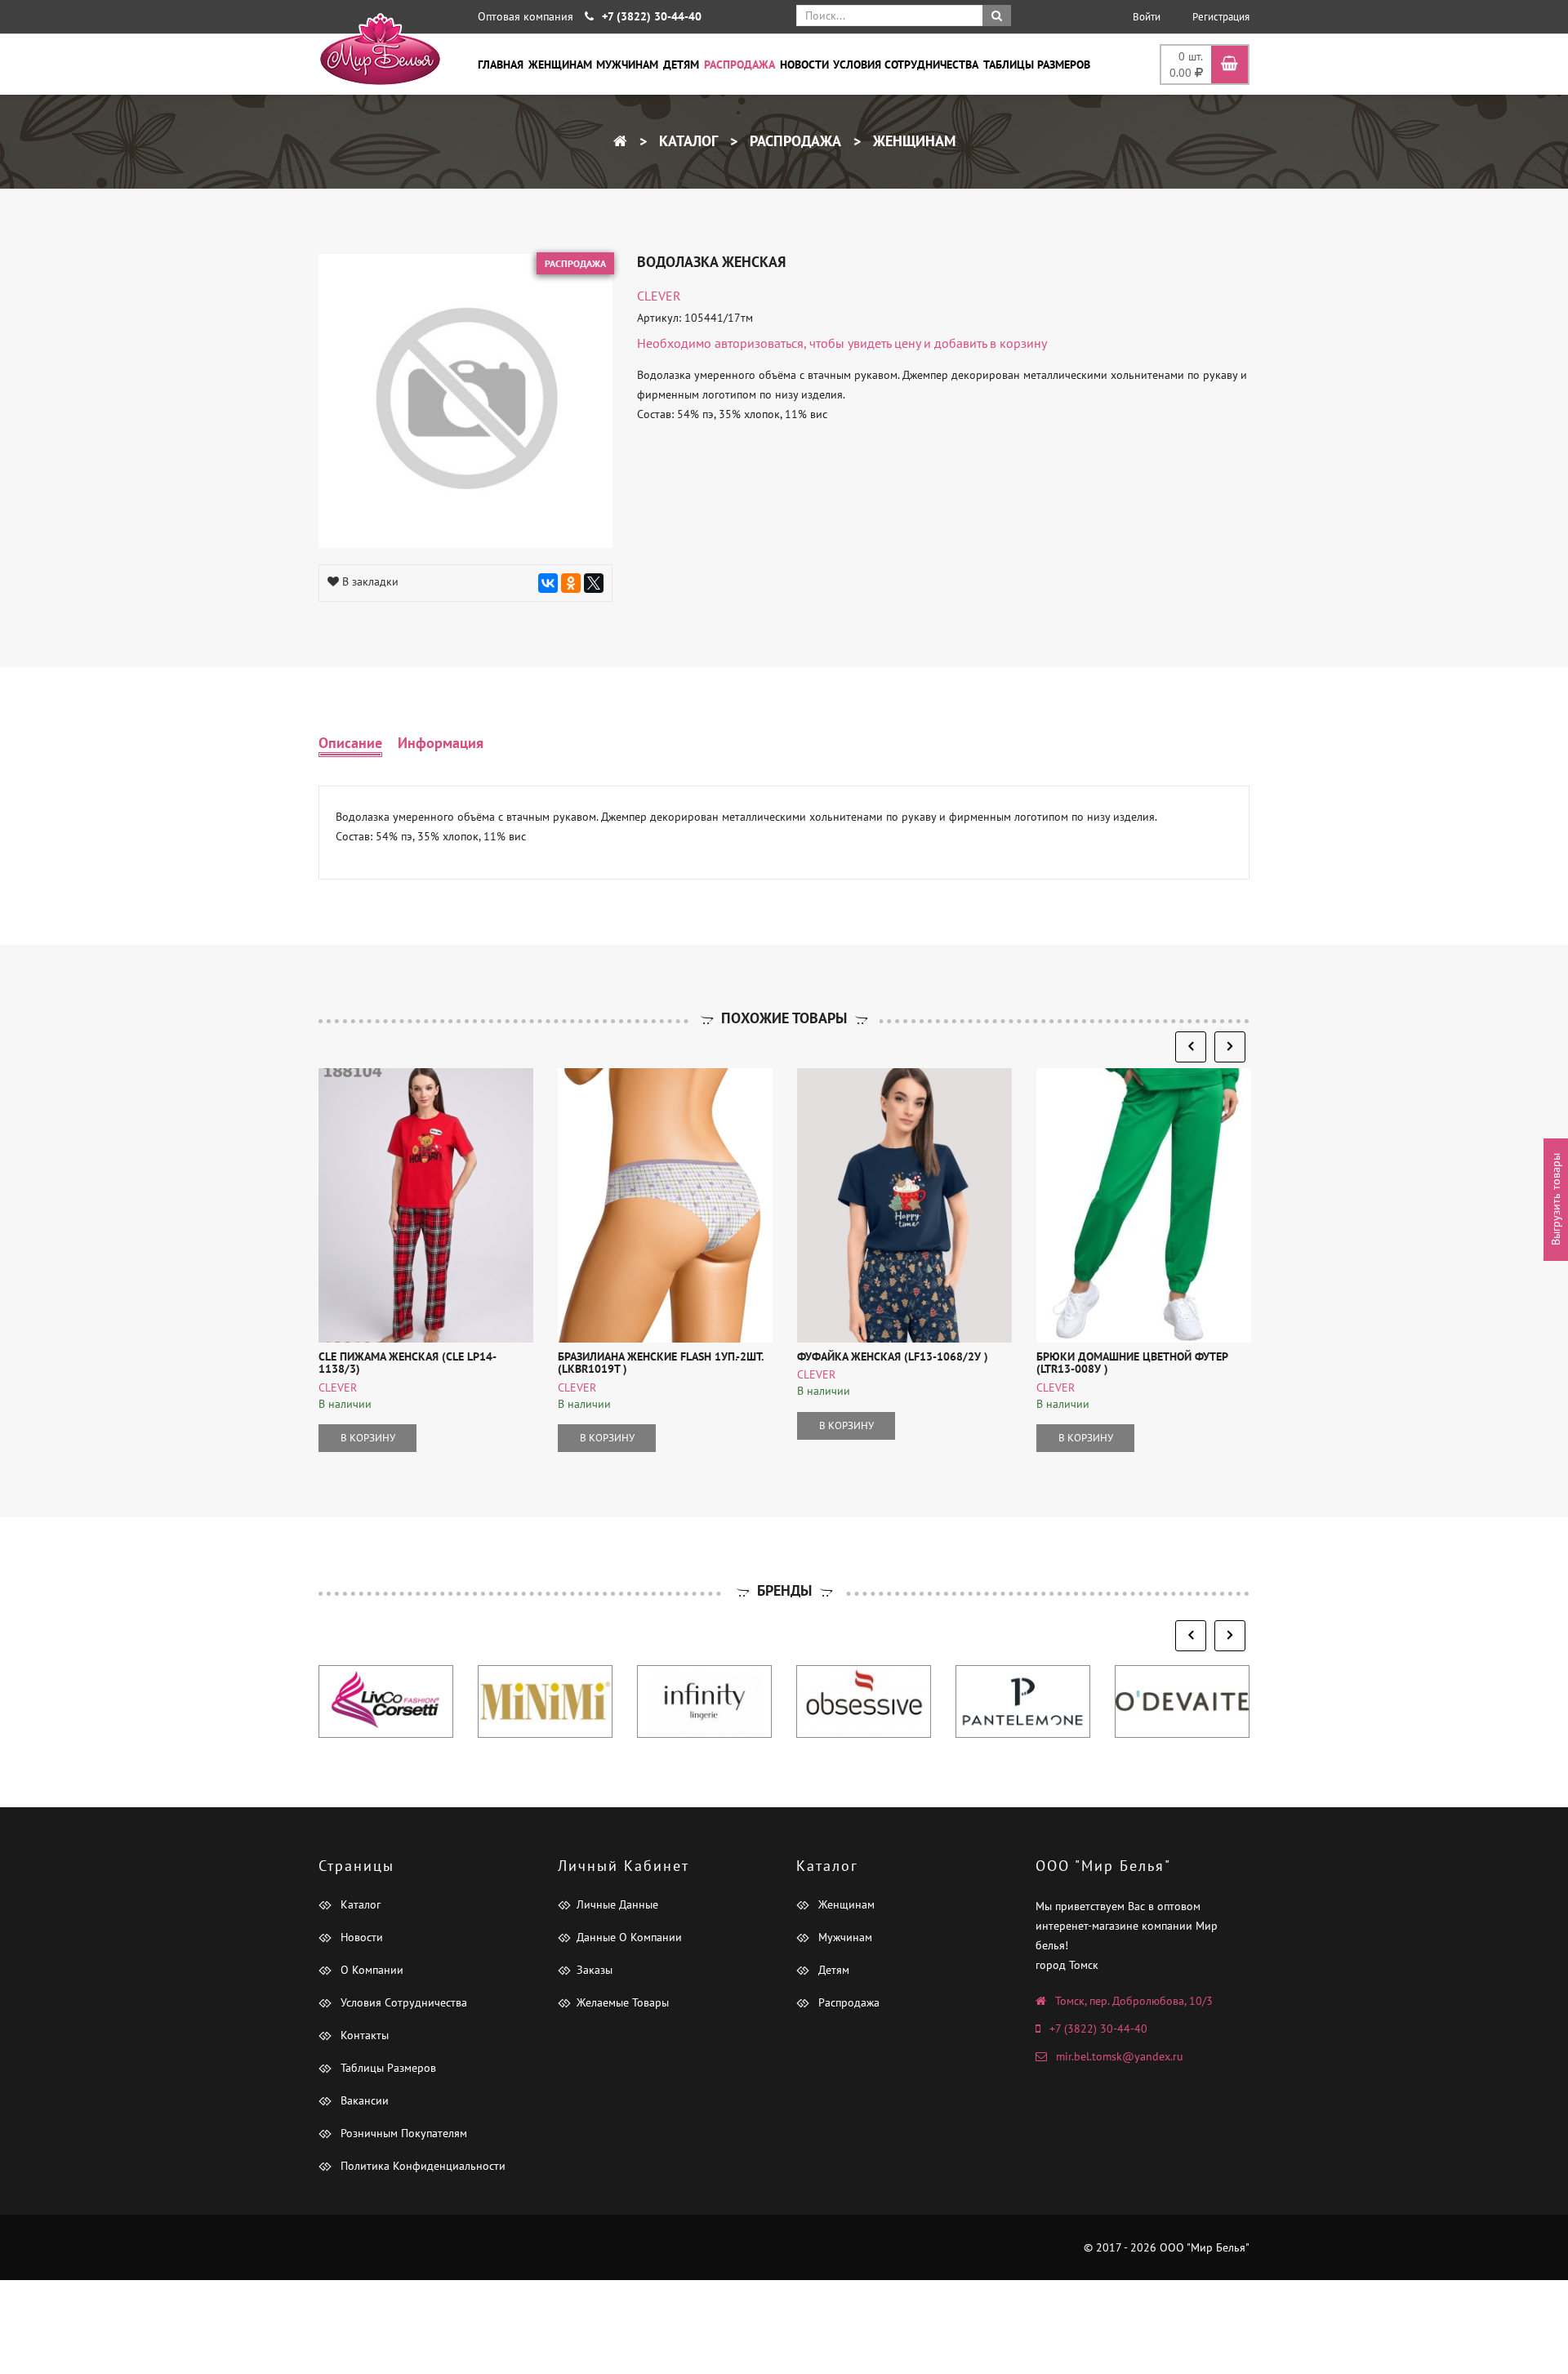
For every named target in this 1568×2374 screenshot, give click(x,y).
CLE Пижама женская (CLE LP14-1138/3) (408, 1363)
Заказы (595, 1970)
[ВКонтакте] (548, 583)
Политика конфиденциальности (421, 2166)
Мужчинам (627, 65)
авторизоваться (759, 343)
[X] (594, 583)
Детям (681, 65)
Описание (350, 743)
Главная (501, 65)
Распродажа (739, 65)
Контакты (363, 2035)
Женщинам (560, 65)
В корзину (368, 1438)
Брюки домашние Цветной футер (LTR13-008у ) (1132, 1363)
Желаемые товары (623, 2002)
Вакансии (363, 2100)
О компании (370, 1970)
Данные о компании (629, 1937)
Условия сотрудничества (906, 65)
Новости (804, 65)
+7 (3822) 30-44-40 (1098, 2029)
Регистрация (1221, 17)
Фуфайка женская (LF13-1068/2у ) (893, 1356)
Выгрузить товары (1556, 1199)
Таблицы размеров (1037, 65)
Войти (1147, 17)
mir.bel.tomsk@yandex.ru (1120, 2056)
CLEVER (659, 296)
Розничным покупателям (402, 2133)
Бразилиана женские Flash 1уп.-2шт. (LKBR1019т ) (660, 1363)
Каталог (686, 141)
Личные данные (617, 1904)
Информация (441, 743)
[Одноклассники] (571, 583)
